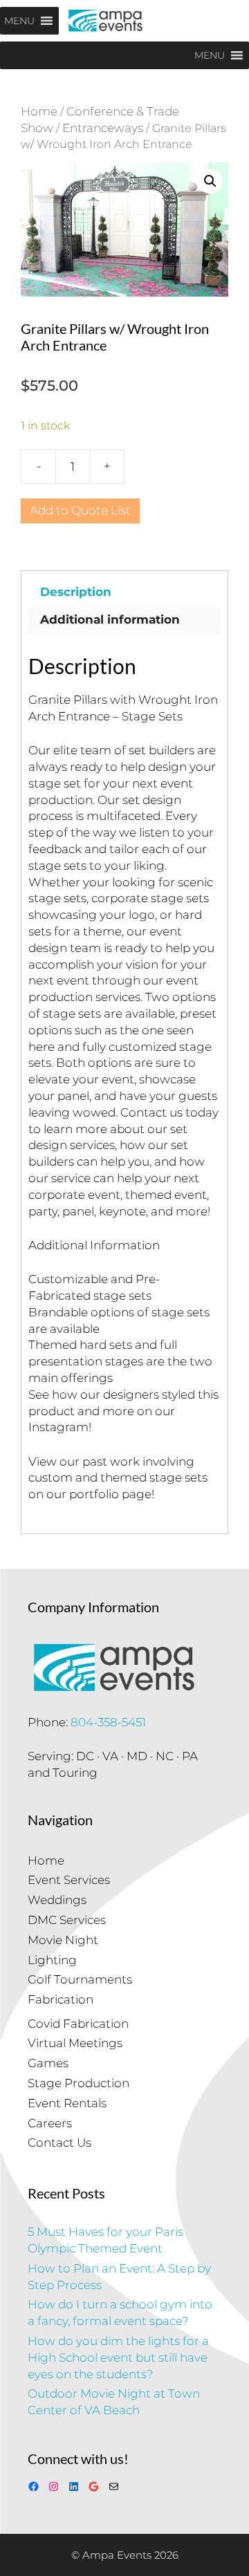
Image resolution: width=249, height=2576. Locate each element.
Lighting (52, 1960)
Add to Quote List (80, 510)
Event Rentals (67, 2103)
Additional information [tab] (110, 619)
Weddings (57, 1900)
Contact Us (59, 2143)
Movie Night (63, 1940)
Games (48, 2063)
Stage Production (79, 2083)
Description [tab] (76, 592)
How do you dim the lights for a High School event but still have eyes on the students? (118, 2358)
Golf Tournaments (80, 1979)
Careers (50, 2123)
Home (39, 111)
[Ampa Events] (105, 21)
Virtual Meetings (75, 2043)
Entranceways (103, 128)
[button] (210, 181)
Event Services (69, 1880)
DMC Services (67, 1920)
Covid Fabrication (78, 2024)
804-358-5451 (108, 1722)
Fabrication (61, 1999)
